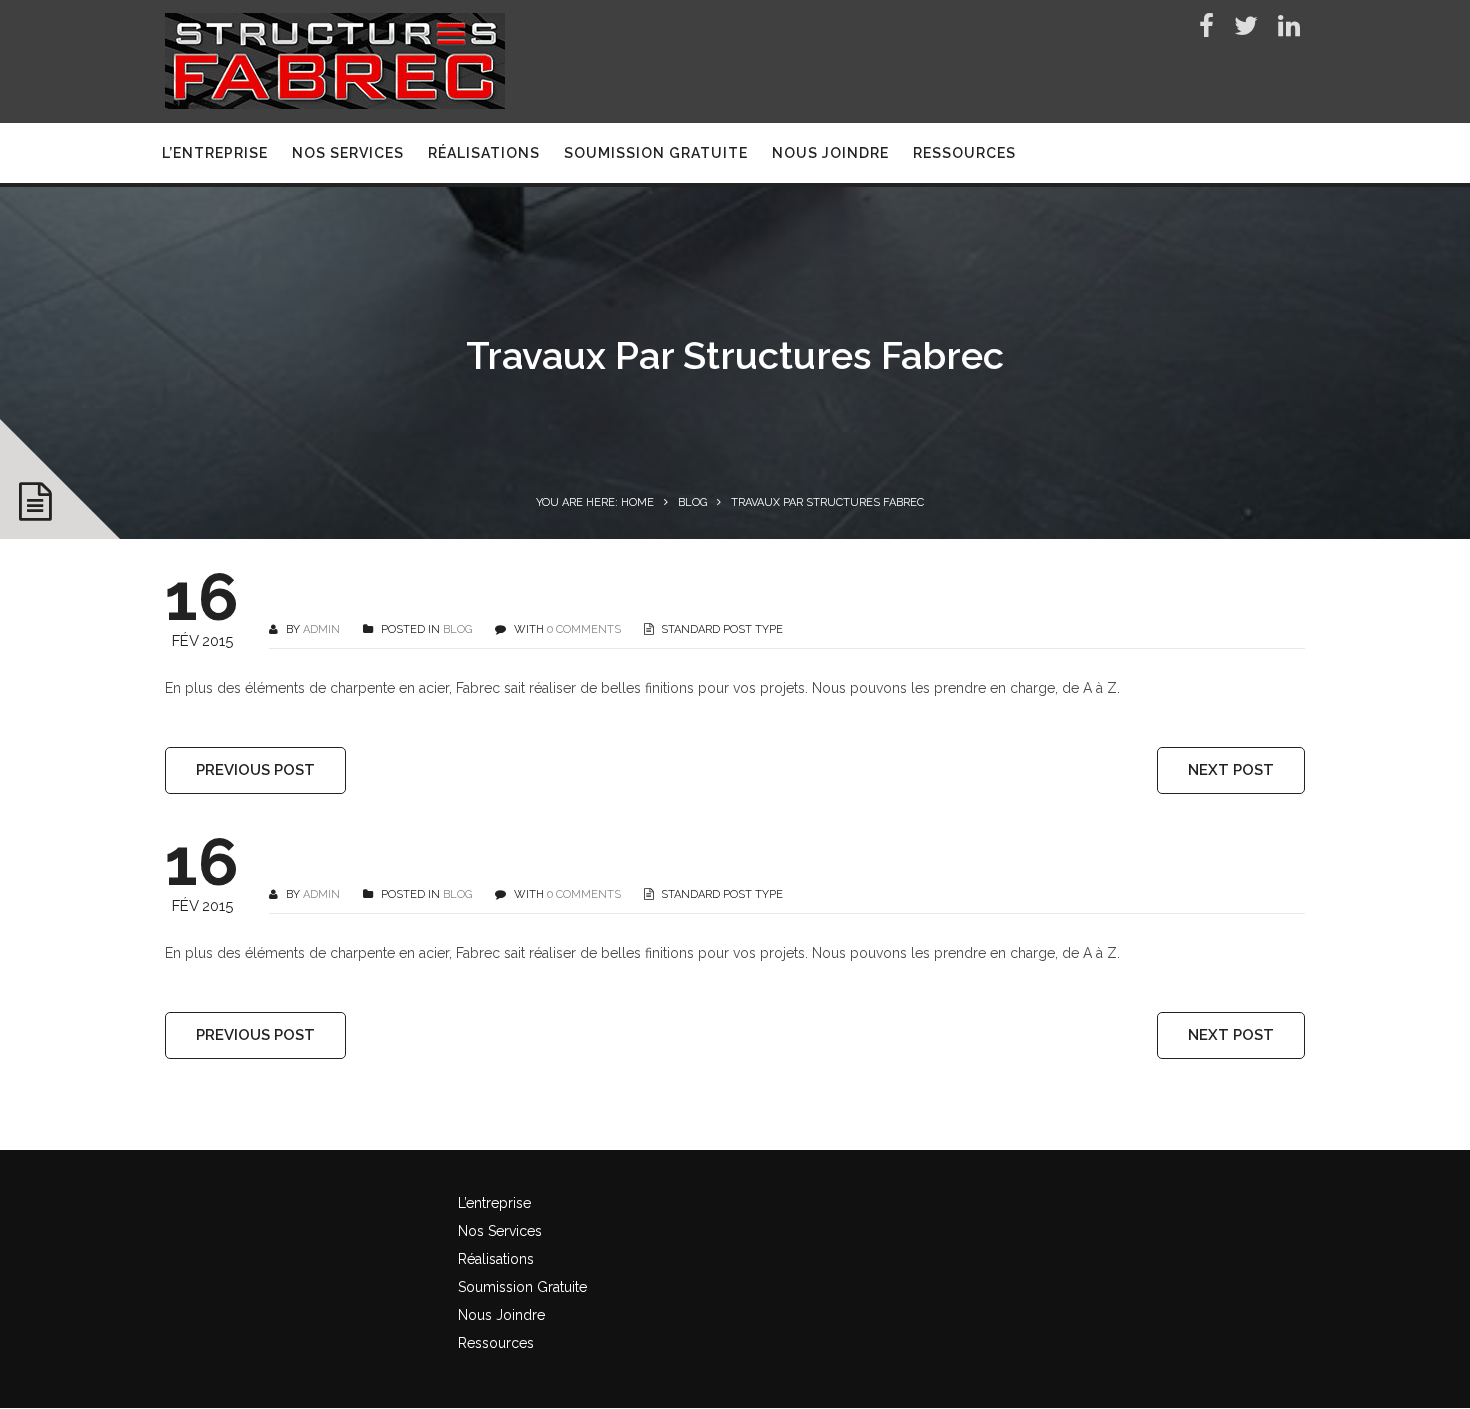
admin (321, 629)
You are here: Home (595, 502)
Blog (692, 502)
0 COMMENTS (584, 629)
